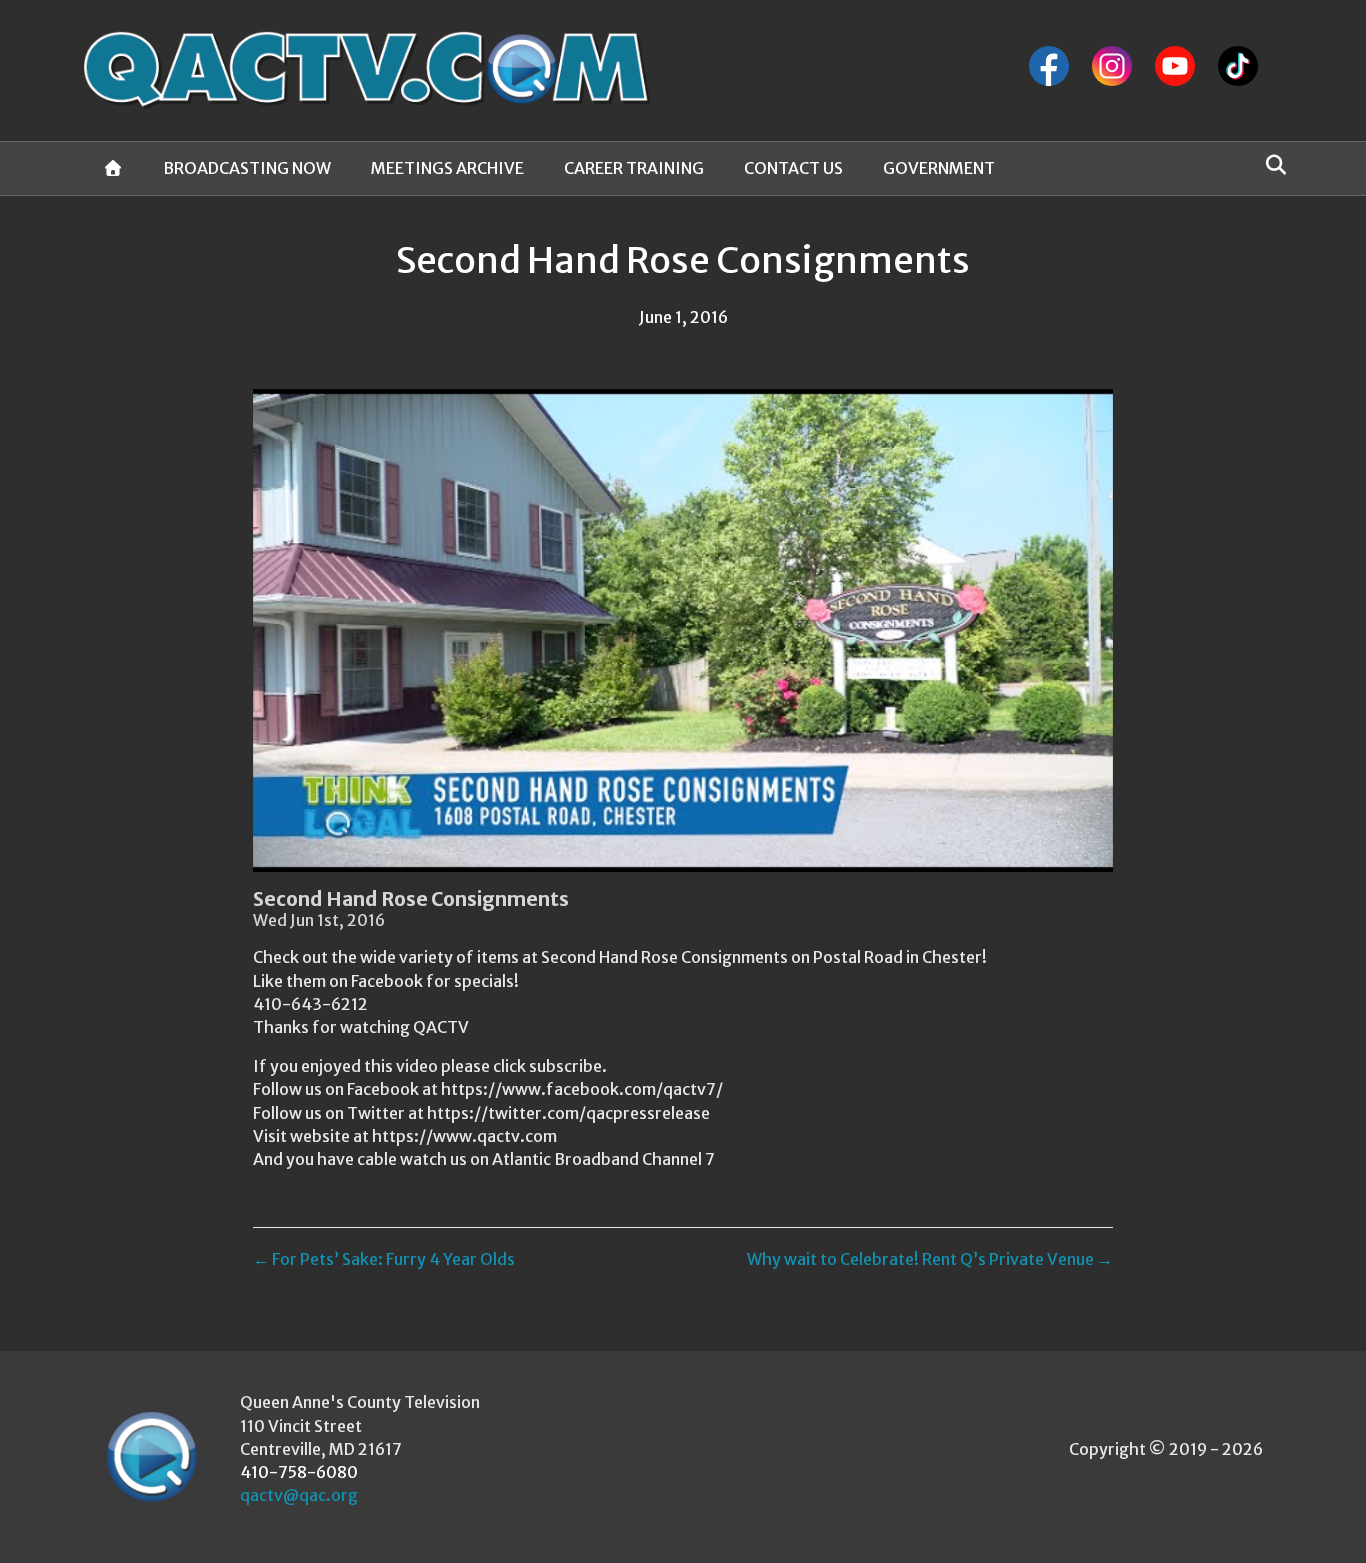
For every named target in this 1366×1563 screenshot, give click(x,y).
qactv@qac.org (299, 1495)
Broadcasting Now (247, 168)
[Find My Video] (1270, 165)
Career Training (634, 168)
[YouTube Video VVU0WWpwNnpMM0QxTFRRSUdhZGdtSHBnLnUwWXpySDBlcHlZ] (683, 630)
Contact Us (793, 168)
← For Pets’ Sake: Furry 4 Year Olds (384, 1259)
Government (939, 168)
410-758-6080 (299, 1472)
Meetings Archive (447, 168)
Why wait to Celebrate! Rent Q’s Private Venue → (930, 1259)
